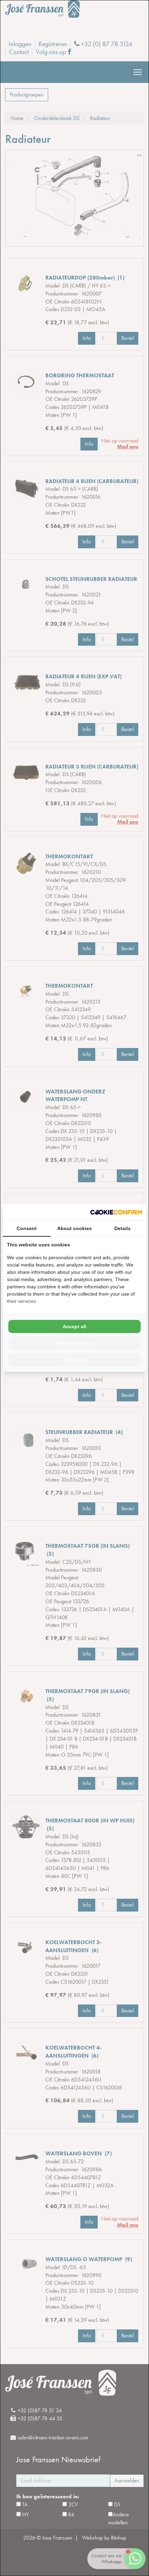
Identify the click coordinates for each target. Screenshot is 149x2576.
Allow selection (75, 1343)
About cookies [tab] (74, 1228)
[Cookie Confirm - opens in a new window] (116, 1212)
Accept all (74, 1326)
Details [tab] (122, 1228)
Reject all (75, 1360)
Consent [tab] (27, 1228)
